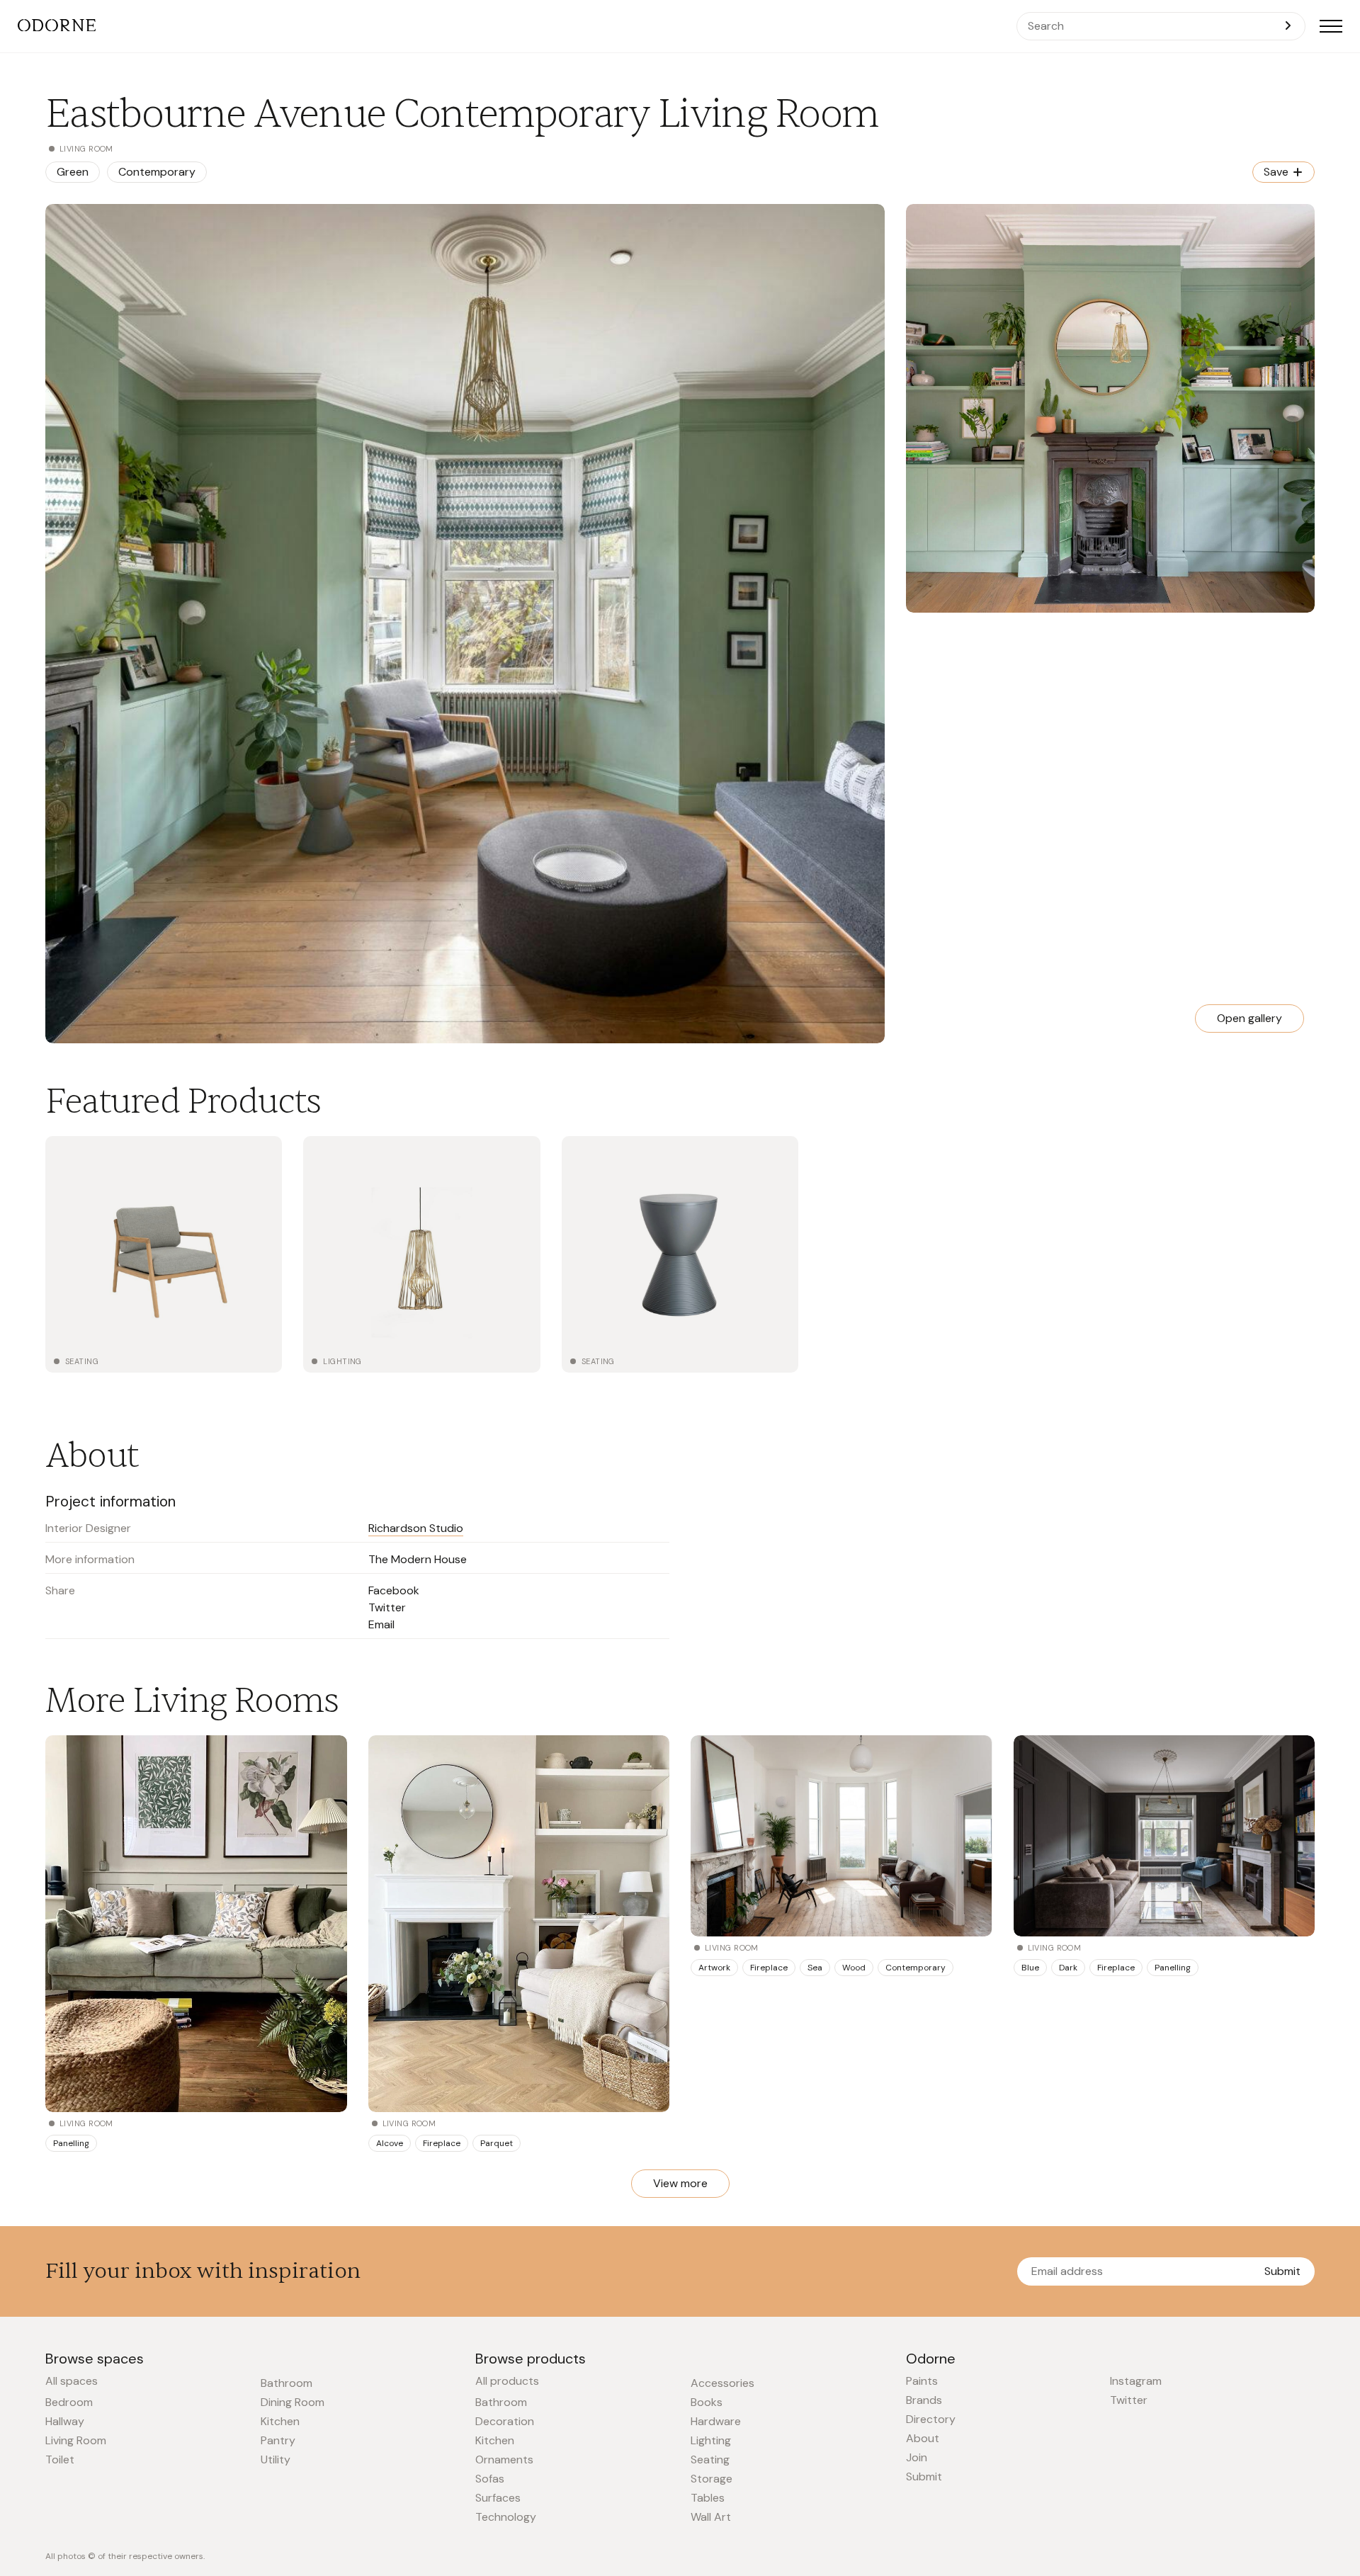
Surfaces (498, 2498)
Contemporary (157, 172)
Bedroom (69, 2402)
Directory (931, 2419)
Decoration (505, 2421)
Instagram (1136, 2381)
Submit (1282, 2271)
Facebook (394, 1590)
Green (73, 172)
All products (507, 2381)
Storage (712, 2479)
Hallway (65, 2421)
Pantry (278, 2440)
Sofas (490, 2479)
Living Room (76, 2440)
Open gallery (1249, 1018)
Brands (924, 2400)
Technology (506, 2517)
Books (707, 2402)
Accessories (722, 2383)
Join (917, 2457)
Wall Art (711, 2517)
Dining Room (293, 2402)
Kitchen (280, 2421)
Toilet (60, 2459)
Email (381, 1624)
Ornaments (504, 2459)
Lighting (342, 1361)
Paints (922, 2381)
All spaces (72, 2381)
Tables (708, 2498)
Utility (276, 2459)
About (923, 2438)
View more (680, 2183)
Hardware (716, 2421)
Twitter (387, 1607)
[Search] (1288, 26)
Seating (82, 1361)
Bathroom (287, 2383)
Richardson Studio (416, 1528)
